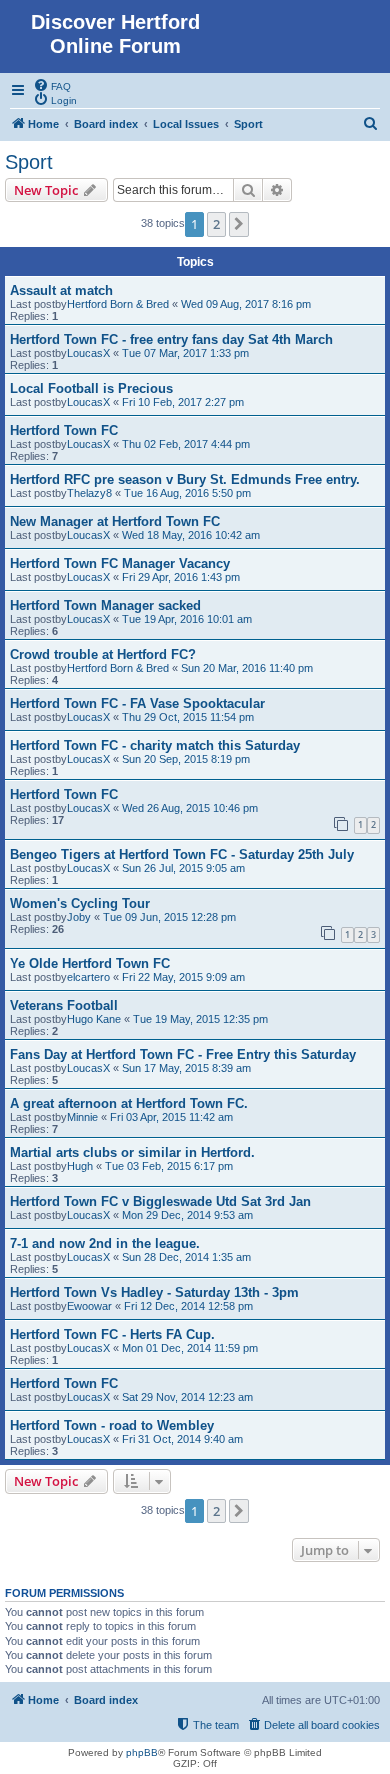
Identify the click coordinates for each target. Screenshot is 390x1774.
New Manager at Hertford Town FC (115, 521)
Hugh (80, 1166)
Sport (29, 162)
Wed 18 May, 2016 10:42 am (191, 535)
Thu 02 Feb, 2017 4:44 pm (186, 444)
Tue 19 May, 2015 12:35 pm (200, 1019)
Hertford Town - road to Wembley (112, 1425)
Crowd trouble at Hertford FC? (103, 654)
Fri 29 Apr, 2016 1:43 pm (181, 577)
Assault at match (61, 290)
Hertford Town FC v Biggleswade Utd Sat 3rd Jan (160, 1201)
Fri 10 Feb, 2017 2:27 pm (183, 402)
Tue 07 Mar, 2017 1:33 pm (185, 353)
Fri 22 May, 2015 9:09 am (183, 977)
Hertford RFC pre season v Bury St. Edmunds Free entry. (185, 479)
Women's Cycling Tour (80, 903)
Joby (79, 917)
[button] (239, 224)
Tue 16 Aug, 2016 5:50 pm (187, 493)
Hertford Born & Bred (118, 304)
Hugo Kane (94, 1019)
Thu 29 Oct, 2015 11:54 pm (188, 717)
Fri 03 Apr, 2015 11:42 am (171, 1117)
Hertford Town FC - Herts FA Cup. (112, 1334)
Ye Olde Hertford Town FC (90, 963)
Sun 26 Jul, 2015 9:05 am (183, 868)
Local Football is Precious (91, 388)
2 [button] (216, 224)
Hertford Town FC (64, 430)
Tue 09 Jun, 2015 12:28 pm (169, 917)
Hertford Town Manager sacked (105, 605)
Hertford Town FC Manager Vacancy (120, 563)
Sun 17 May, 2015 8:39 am (186, 1068)
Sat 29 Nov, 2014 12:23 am (187, 1397)
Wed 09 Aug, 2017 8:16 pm (246, 304)
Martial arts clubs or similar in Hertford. (132, 1152)
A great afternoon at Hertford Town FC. (129, 1103)
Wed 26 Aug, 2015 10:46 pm (190, 808)
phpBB (142, 1752)
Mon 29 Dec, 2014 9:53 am (187, 1215)
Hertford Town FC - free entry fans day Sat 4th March (171, 339)
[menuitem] (52, 85)
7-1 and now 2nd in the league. (105, 1243)
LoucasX (88, 353)
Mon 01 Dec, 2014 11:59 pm (190, 1348)
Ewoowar (89, 1306)
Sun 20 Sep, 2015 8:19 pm (186, 759)
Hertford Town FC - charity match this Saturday (155, 745)
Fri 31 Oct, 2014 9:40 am (182, 1439)
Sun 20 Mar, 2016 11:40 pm (247, 668)
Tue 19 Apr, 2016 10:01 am (187, 619)
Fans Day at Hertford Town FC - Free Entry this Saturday (183, 1054)
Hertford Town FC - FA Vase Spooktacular (137, 703)
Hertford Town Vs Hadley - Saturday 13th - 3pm (154, 1292)
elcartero (88, 977)
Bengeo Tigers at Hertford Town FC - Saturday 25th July (182, 854)
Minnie (82, 1117)
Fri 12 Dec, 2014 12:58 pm (188, 1306)
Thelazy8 (89, 493)
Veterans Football (64, 1005)
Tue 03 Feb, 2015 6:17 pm (169, 1166)
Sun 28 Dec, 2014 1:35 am (186, 1257)
